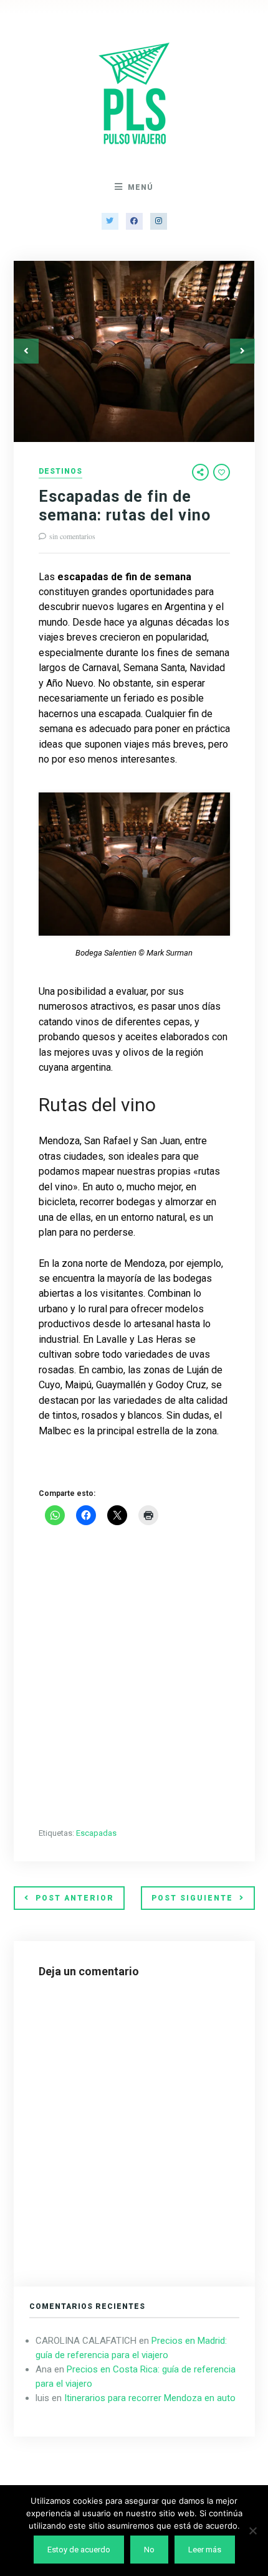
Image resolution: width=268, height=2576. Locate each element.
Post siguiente (192, 1898)
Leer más (205, 2550)
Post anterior (75, 1898)
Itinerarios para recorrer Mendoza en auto (150, 2398)
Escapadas (96, 1833)
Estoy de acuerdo (79, 2550)
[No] (252, 2531)
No (149, 2550)
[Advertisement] (134, 1678)
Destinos (60, 472)
